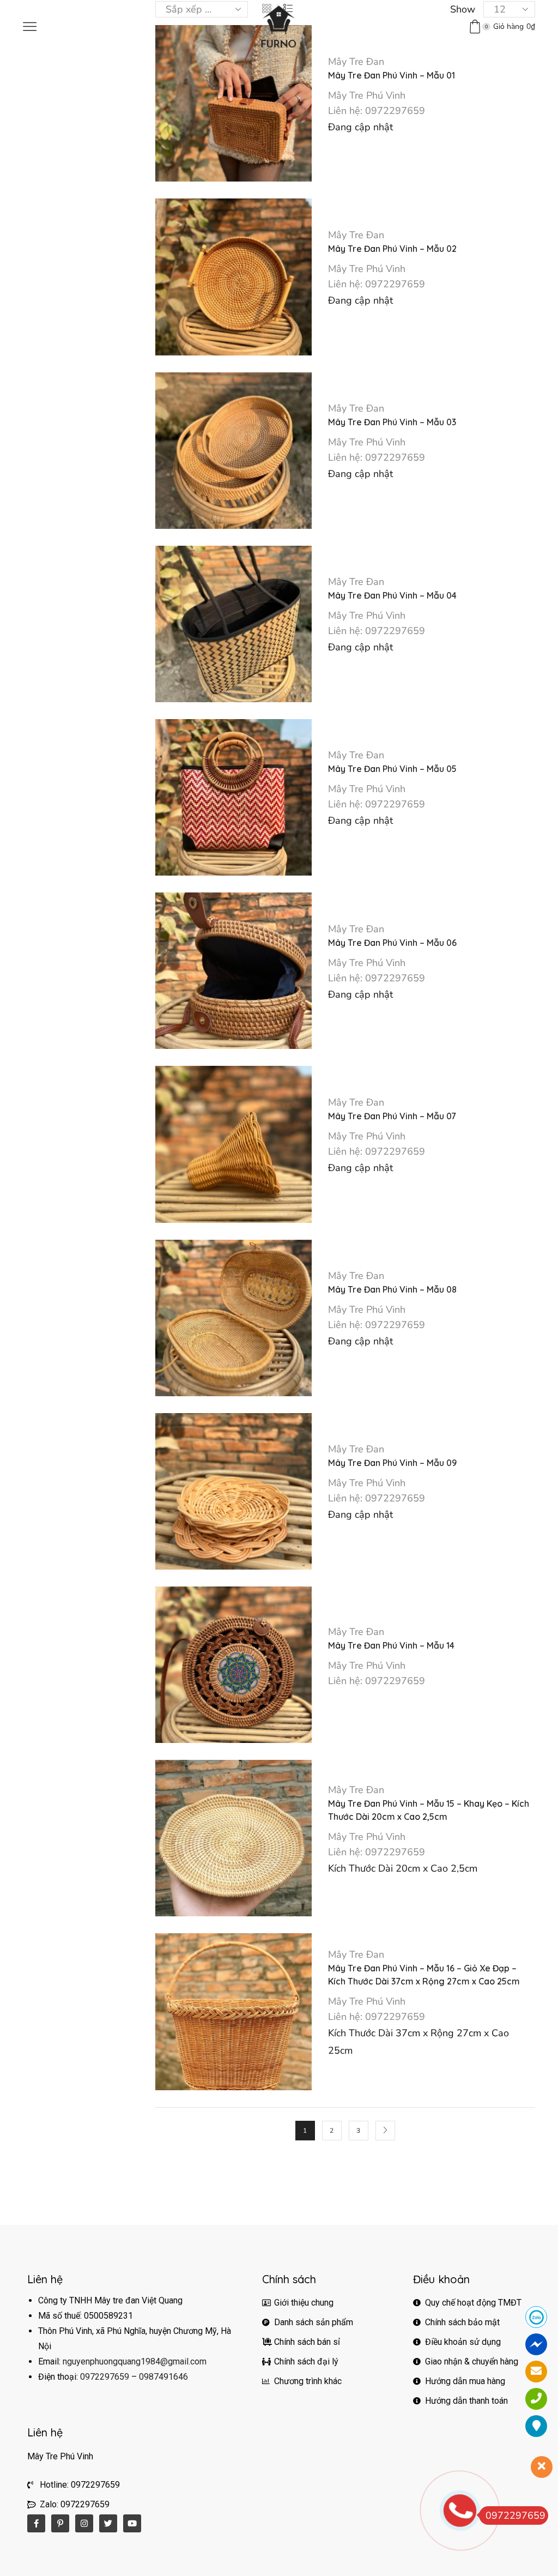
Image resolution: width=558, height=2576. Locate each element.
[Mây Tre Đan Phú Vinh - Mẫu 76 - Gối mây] (439, 99)
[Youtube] (132, 2523)
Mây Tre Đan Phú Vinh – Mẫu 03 (392, 422)
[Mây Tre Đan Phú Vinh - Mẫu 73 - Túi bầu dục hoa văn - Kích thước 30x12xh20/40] (439, 256)
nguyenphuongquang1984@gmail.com (135, 2361)
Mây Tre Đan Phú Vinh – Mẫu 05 (392, 769)
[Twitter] (108, 2523)
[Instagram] (84, 2523)
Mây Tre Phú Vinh (367, 95)
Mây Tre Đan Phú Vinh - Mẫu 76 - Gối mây (495, 85)
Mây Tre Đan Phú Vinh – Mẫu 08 (392, 1289)
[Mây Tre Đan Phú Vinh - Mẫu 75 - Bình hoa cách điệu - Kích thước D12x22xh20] (439, 152)
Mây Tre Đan (356, 62)
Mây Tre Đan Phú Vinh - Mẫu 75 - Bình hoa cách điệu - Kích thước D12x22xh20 (495, 138)
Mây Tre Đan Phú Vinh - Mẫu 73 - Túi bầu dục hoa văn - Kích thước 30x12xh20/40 (495, 242)
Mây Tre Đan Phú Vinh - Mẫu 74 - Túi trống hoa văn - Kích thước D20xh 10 (495, 190)
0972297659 (105, 2377)
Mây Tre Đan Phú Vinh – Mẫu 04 (392, 595)
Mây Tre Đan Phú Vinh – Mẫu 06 (392, 943)
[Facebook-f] (36, 2523)
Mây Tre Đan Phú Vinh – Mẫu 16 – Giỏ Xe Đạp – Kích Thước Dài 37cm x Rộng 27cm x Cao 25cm (424, 1975)
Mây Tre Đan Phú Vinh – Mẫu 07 (392, 1116)
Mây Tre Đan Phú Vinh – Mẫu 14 (391, 1645)
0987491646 (163, 2377)
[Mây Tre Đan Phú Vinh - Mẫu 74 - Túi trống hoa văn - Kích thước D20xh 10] (439, 204)
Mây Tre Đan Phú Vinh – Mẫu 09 (392, 1463)
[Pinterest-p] (60, 2523)
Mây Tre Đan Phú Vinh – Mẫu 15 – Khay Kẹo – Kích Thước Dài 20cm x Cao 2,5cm (429, 1810)
